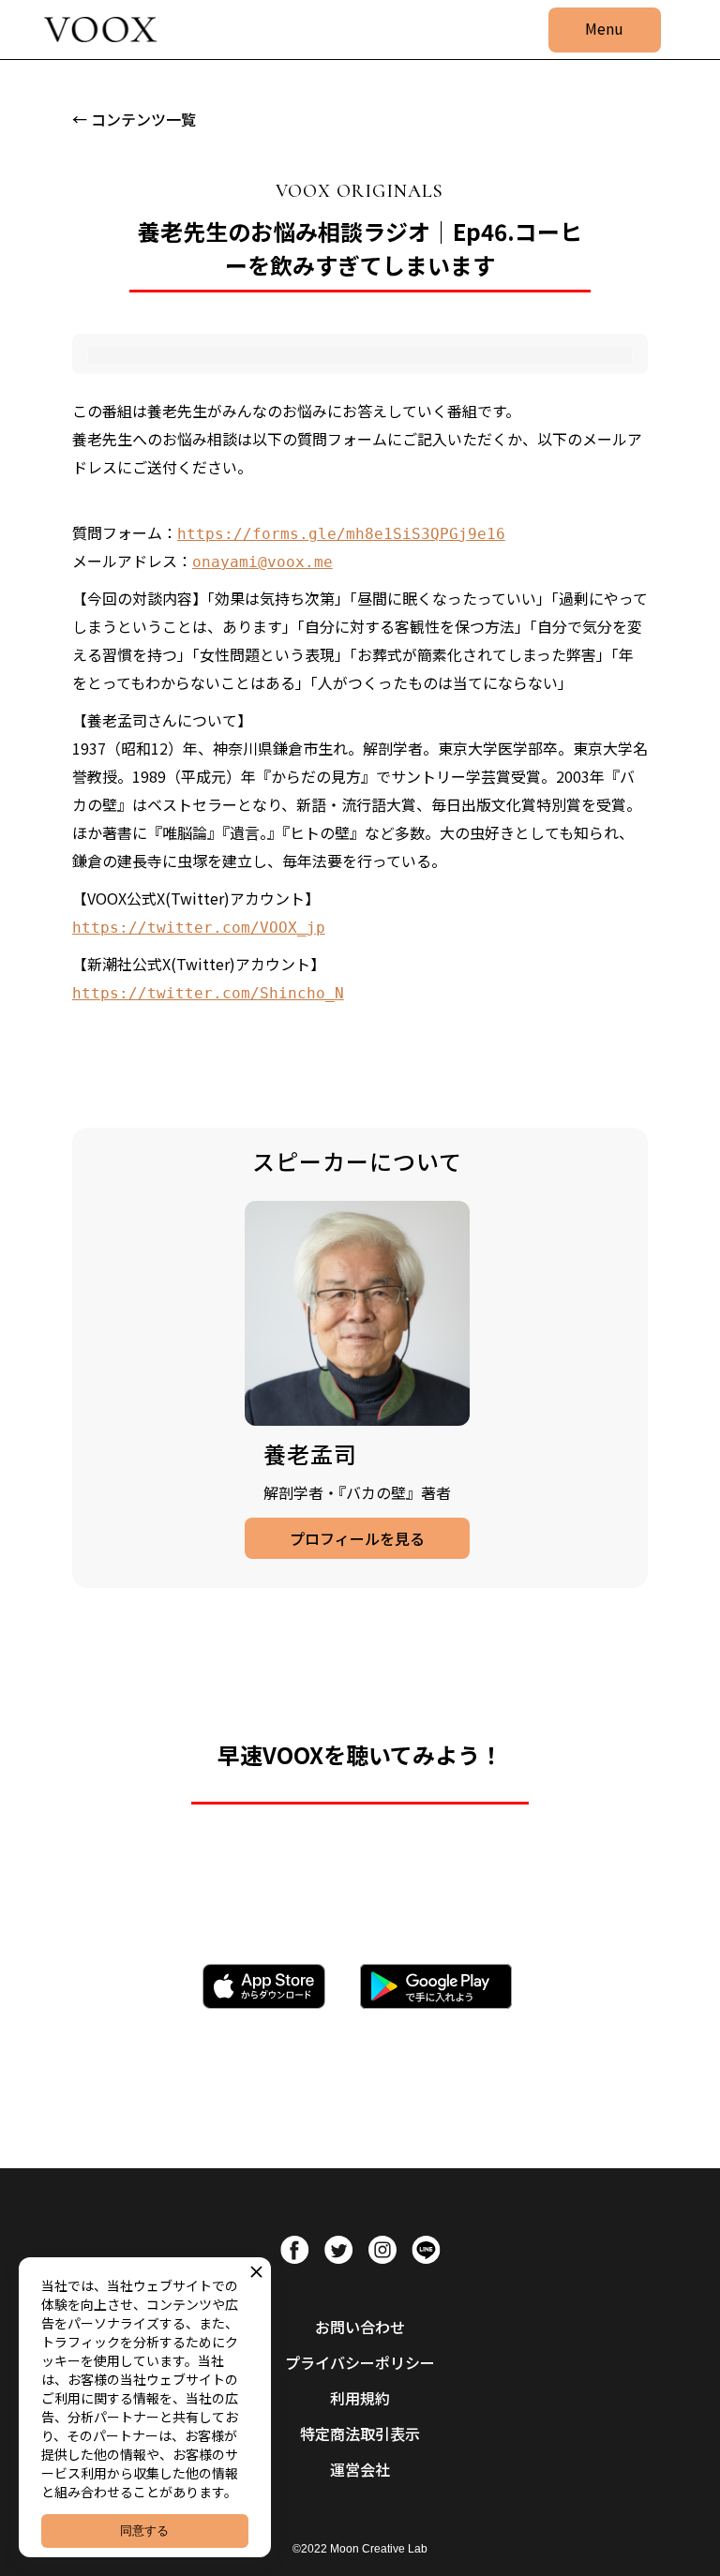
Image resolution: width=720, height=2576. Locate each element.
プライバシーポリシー (360, 2362)
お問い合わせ (360, 2327)
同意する (144, 2531)
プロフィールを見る (357, 1538)
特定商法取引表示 (360, 2434)
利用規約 (360, 2398)
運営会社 (360, 2469)
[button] (605, 30)
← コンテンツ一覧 (134, 119)
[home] (100, 30)
